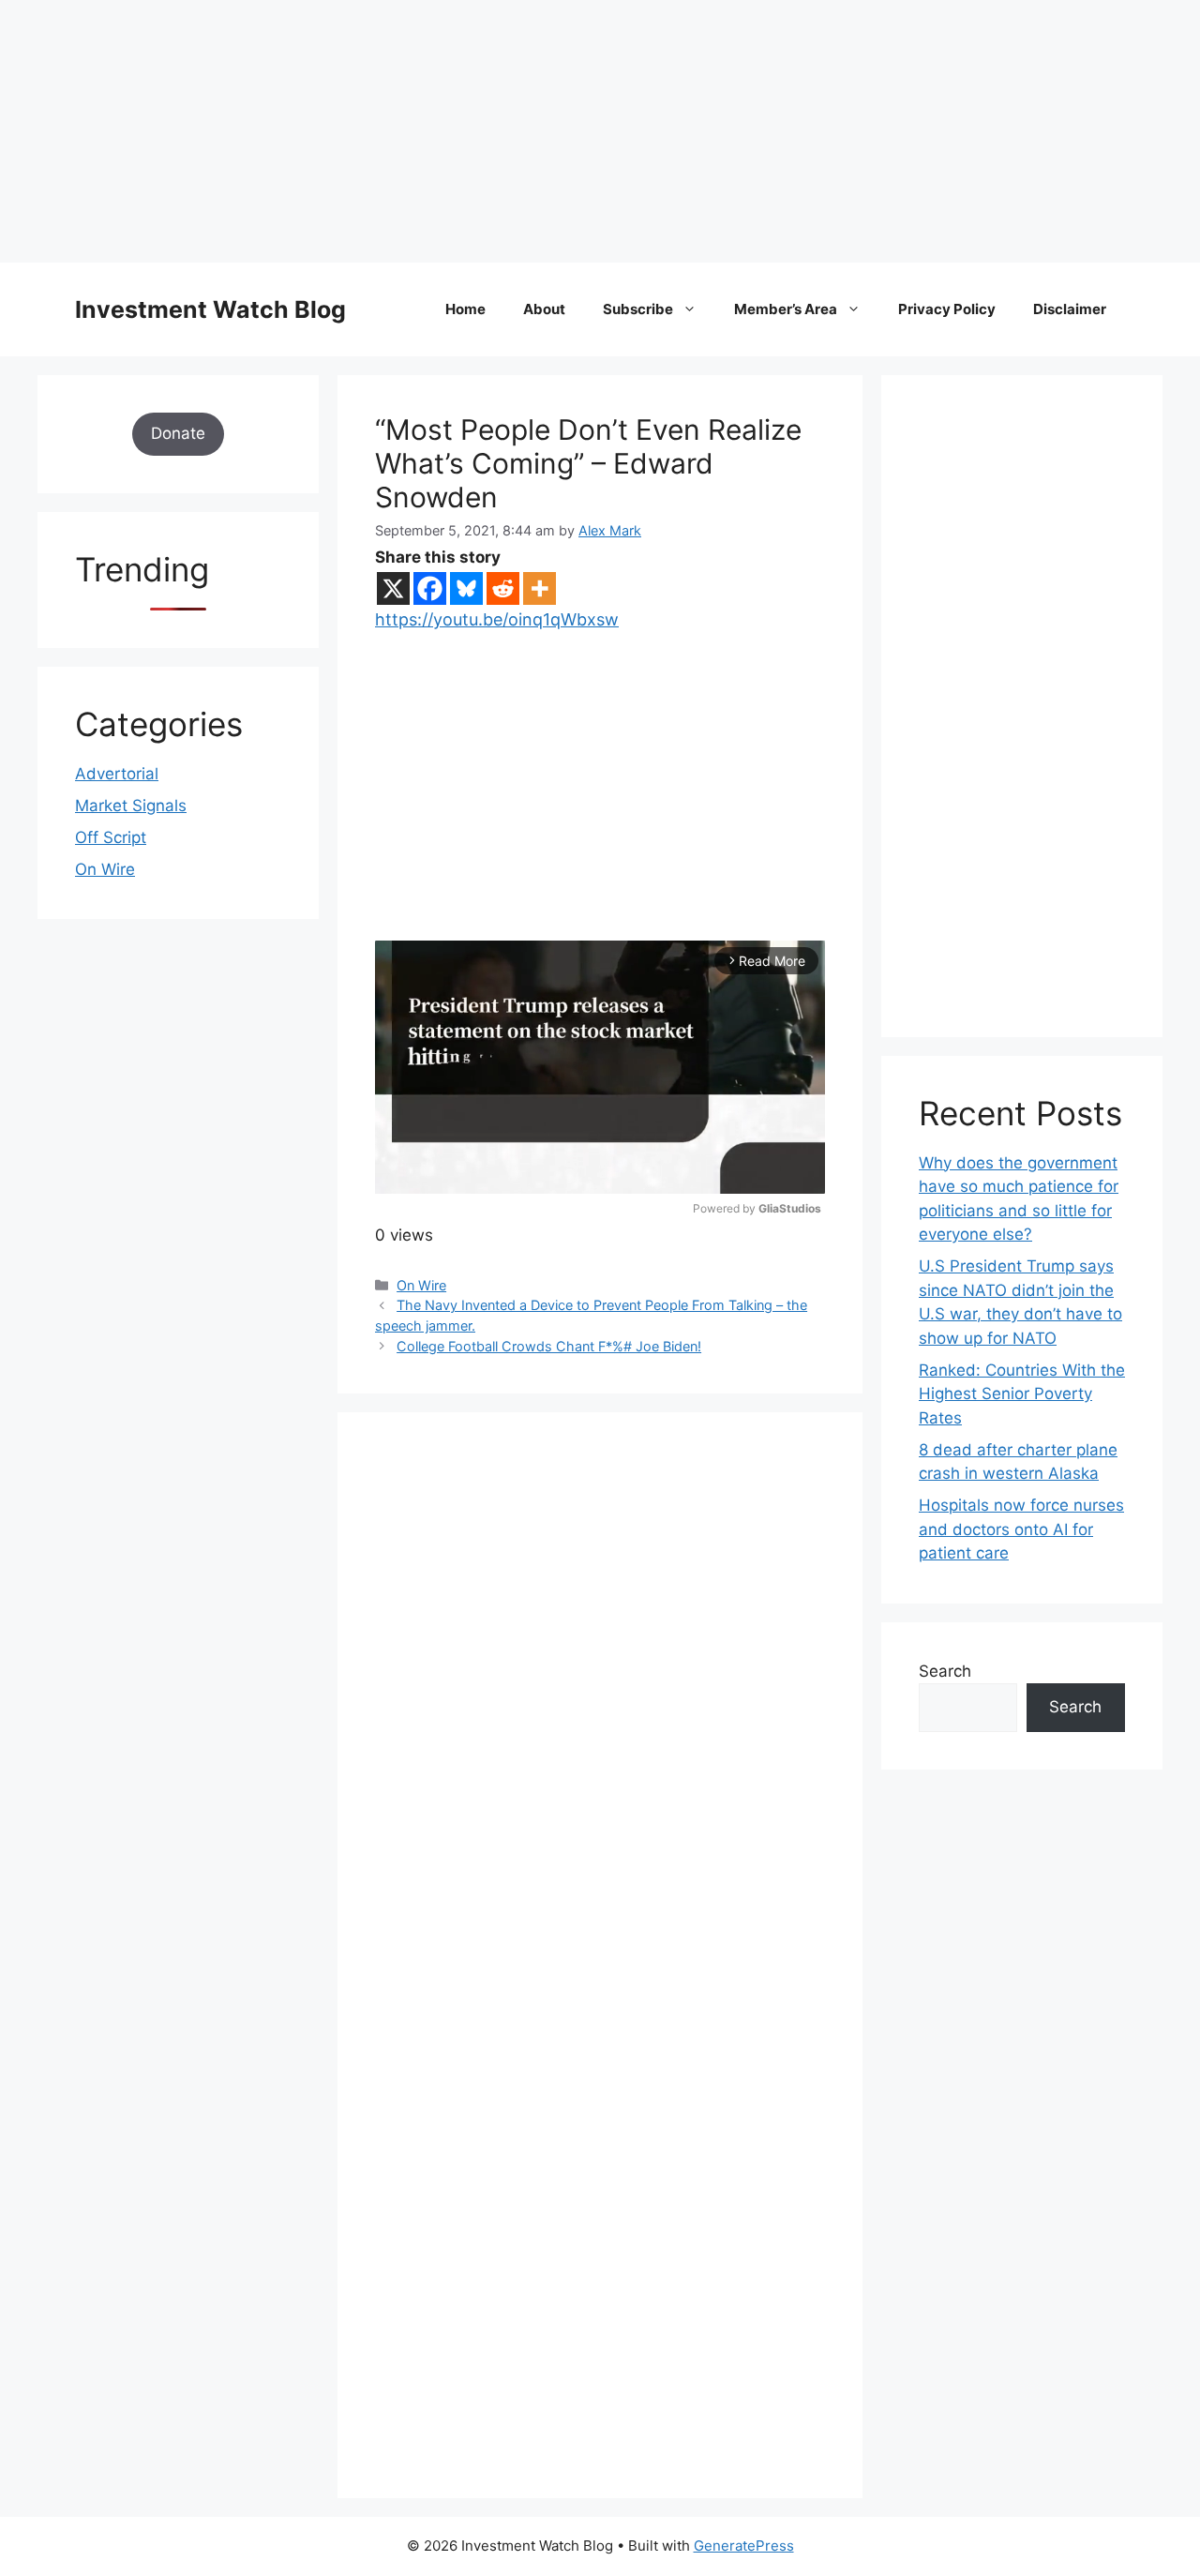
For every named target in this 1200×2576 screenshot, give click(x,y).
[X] (393, 588)
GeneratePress (744, 2546)
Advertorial (117, 774)
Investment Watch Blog (210, 309)
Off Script (111, 837)
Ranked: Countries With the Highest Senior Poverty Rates (1022, 1394)
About (544, 309)
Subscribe (638, 309)
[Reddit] (503, 588)
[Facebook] (430, 588)
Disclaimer (1070, 309)
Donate (178, 433)
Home (465, 309)
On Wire (421, 1285)
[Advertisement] (562, 131)
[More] (540, 588)
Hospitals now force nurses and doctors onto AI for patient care (1021, 1529)
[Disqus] (600, 1709)
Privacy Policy (947, 309)
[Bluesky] (466, 588)
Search (945, 1671)
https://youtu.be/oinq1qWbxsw (497, 619)
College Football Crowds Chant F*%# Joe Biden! (549, 1346)
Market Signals (131, 806)
